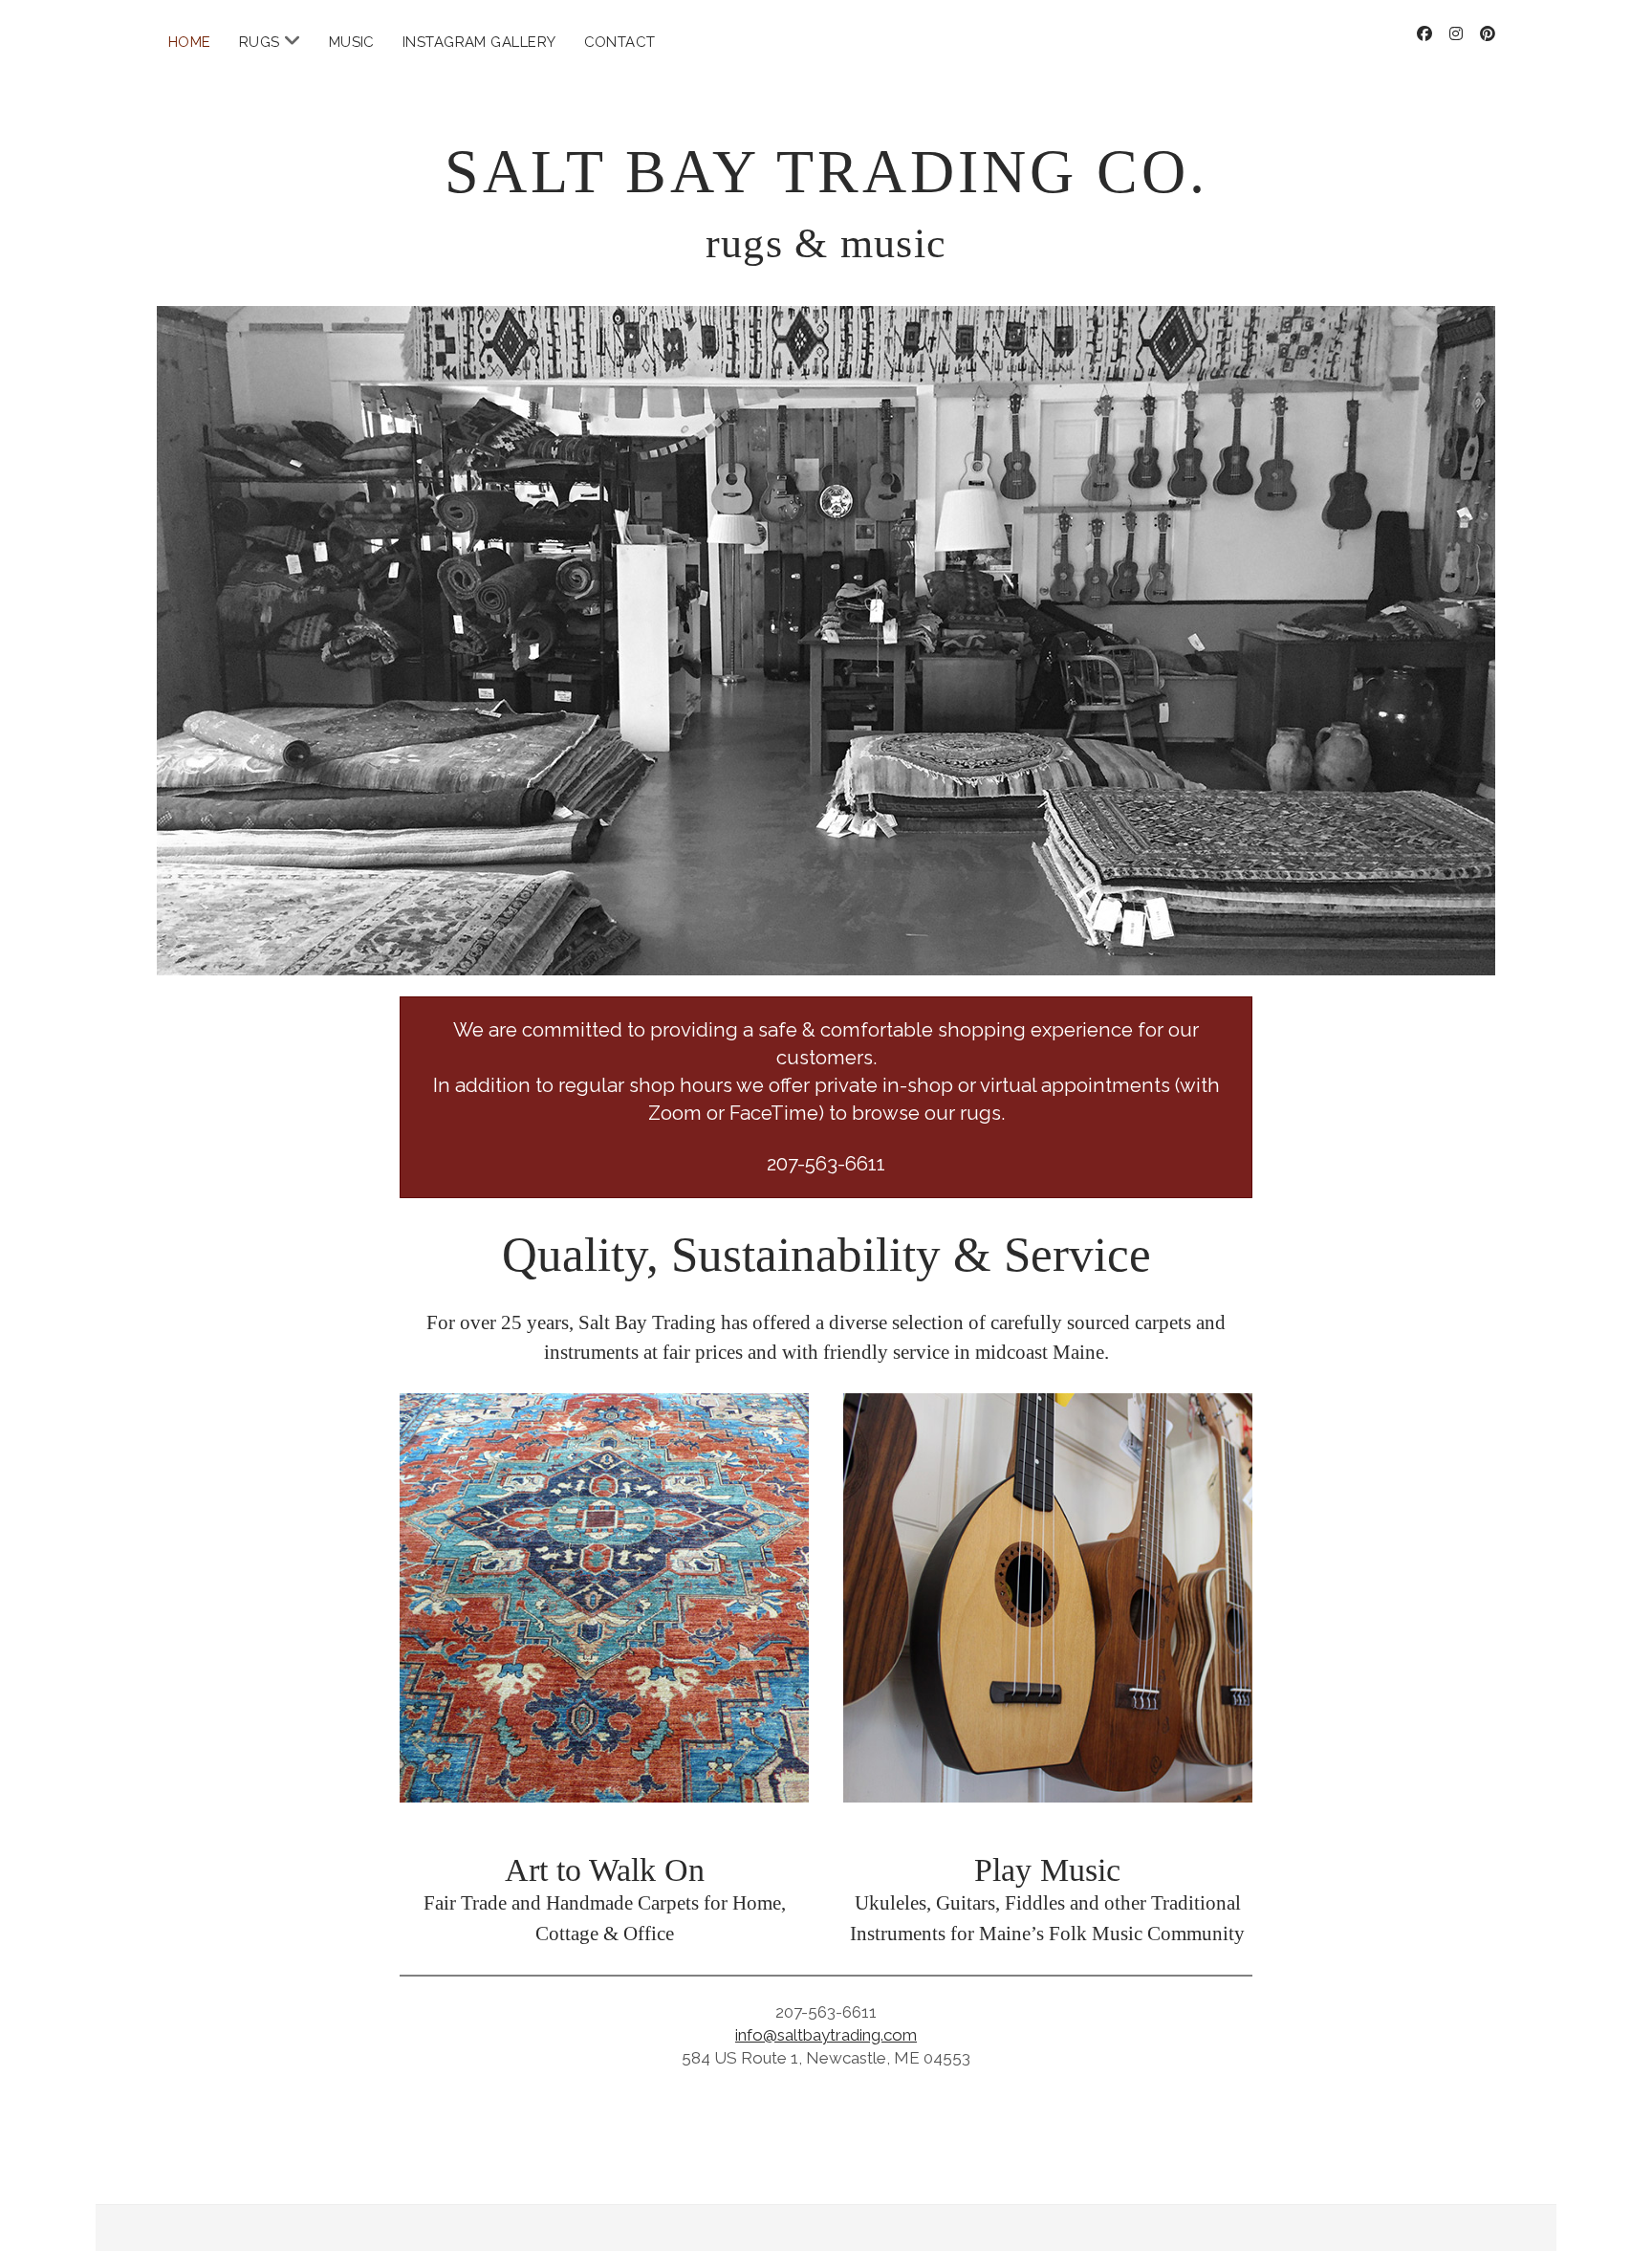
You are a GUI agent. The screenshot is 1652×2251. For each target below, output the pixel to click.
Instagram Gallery (479, 42)
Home (190, 42)
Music (352, 42)
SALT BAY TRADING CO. (826, 172)
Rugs (260, 42)
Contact (620, 42)
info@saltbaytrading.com (826, 2035)
